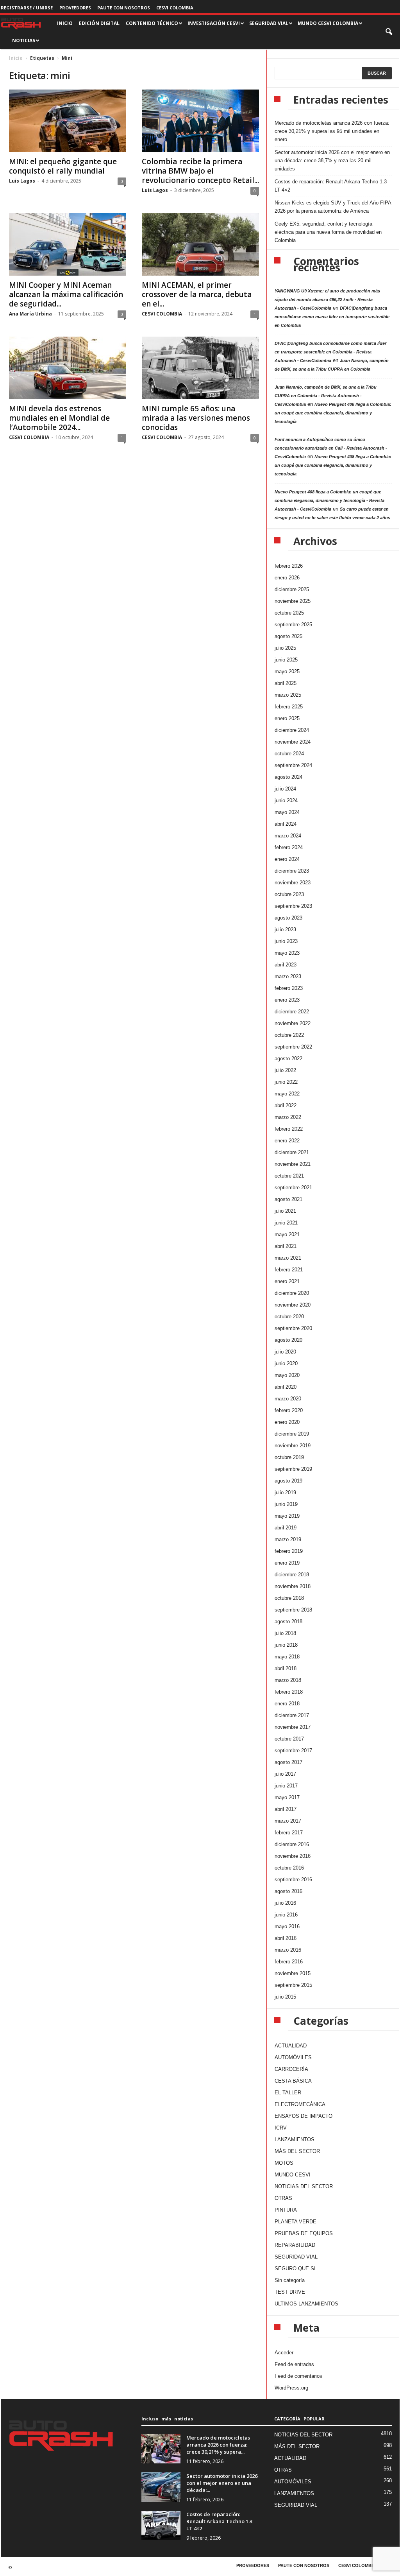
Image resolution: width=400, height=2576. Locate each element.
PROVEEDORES (75, 8)
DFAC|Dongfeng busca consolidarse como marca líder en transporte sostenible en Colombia (332, 317)
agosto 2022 (288, 1059)
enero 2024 (287, 859)
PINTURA (286, 2210)
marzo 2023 (288, 976)
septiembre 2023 (293, 906)
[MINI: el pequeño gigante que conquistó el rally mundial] (68, 121)
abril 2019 (286, 1528)
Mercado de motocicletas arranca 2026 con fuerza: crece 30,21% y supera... (218, 2445)
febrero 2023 (289, 988)
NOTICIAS (24, 40)
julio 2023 (285, 929)
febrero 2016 (289, 1962)
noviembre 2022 (293, 1023)
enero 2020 (287, 1422)
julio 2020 (285, 1352)
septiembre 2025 (293, 625)
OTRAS (283, 2198)
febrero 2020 (289, 1410)
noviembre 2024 (293, 742)
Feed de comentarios (298, 2376)
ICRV (281, 2128)
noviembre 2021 (293, 1164)
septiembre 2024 (293, 765)
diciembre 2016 (292, 1844)
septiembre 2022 (293, 1047)
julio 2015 (285, 1997)
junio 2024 (286, 800)
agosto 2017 (288, 1762)
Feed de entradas (294, 2364)
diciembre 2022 (292, 1012)
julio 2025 (285, 648)
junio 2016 (286, 1915)
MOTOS (284, 2163)
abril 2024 (286, 824)
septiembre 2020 (293, 1328)
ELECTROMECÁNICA (300, 2104)
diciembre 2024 (292, 730)
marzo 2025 (288, 695)
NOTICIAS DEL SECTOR (304, 2186)
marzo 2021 (288, 1258)
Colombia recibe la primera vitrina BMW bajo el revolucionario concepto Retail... (200, 171)
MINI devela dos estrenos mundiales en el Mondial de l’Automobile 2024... (59, 418)
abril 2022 (286, 1105)
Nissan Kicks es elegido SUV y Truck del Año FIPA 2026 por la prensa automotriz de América (333, 207)
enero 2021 (287, 1281)
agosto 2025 (288, 636)
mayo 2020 (287, 1375)
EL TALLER (288, 2093)
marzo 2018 (288, 1680)
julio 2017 (285, 1774)
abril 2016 (286, 1938)
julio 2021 (285, 1211)
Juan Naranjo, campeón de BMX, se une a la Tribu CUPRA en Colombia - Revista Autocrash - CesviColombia (326, 396)
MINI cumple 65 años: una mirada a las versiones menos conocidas (196, 418)
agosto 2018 (288, 1621)
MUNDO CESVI (293, 2175)
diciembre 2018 (292, 1575)
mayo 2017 (287, 1797)
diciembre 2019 (292, 1434)
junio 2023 (286, 941)
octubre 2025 (289, 613)
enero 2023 (287, 1000)
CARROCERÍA (291, 2069)
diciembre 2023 (292, 871)
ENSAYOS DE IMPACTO (304, 2116)
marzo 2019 (288, 1539)
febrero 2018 (289, 1692)
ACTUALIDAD (291, 2046)
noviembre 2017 (293, 1727)
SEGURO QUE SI (295, 2269)
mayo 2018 (287, 1657)
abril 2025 (286, 683)
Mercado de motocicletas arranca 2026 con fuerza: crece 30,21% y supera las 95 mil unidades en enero (332, 131)
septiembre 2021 (293, 1188)
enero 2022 (287, 1141)
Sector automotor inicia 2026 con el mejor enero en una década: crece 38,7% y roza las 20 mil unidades (332, 160)
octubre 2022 (289, 1035)
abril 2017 (286, 1809)
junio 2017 (286, 1786)
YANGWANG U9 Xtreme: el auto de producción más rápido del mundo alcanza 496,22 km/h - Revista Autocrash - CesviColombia (327, 299)
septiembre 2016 (293, 1880)
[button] (389, 32)
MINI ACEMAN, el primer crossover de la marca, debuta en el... (197, 294)
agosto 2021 (288, 1199)
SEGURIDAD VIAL (296, 2257)
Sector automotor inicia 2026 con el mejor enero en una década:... (222, 2483)
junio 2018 (286, 1645)
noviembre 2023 (293, 883)
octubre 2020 (289, 1317)
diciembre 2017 (292, 1715)
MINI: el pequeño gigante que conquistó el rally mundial (63, 166)
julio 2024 (285, 789)
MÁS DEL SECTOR (297, 2151)
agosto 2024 (288, 777)
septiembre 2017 (293, 1750)
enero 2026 (287, 578)
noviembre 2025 (293, 601)
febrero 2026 (289, 566)
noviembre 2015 (293, 1973)
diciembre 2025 (292, 589)
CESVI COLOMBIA (175, 8)
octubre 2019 (289, 1457)
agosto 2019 (288, 1481)
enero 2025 (287, 718)
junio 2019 (286, 1504)
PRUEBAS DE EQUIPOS (304, 2233)
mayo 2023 (287, 953)
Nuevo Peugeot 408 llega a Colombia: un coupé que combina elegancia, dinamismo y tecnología (333, 413)
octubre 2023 (289, 894)
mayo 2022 (287, 1094)
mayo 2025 (287, 671)
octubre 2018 (289, 1598)
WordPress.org (291, 2388)
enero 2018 (287, 1704)
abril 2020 (286, 1387)
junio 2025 (286, 660)
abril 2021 (286, 1246)
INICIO (65, 23)
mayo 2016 (287, 1926)
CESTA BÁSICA (293, 2081)
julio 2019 (285, 1492)
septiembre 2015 (293, 1985)
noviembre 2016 (293, 1856)
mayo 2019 (287, 1516)
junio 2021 (286, 1223)
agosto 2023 (288, 918)
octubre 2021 (289, 1176)
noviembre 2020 (293, 1305)
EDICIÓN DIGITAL (99, 23)
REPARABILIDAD (295, 2245)
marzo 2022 (288, 1117)
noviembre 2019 (293, 1446)
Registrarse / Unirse (27, 8)
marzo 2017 (288, 1821)
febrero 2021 (289, 1270)
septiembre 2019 (293, 1469)
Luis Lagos (22, 181)
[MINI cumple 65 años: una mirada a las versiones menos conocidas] (200, 368)
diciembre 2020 (292, 1293)
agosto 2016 (288, 1891)
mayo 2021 (287, 1234)
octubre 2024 (289, 754)
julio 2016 (285, 1903)
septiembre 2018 (293, 1610)
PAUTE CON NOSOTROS (124, 8)
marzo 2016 (288, 1950)
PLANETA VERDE (296, 2222)
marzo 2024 (288, 836)
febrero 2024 (289, 847)
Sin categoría (290, 2280)
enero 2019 (287, 1563)
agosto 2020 (288, 1340)
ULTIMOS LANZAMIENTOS (306, 2304)
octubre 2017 (289, 1739)
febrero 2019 (289, 1551)
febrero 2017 (289, 1833)
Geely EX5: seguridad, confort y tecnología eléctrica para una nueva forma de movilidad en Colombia (328, 232)
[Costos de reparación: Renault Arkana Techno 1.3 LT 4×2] (161, 2525)
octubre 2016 (289, 1868)
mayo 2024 (287, 812)
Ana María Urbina (30, 314)
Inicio (16, 58)
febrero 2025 (289, 707)
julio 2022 (285, 1070)
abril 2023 (286, 965)
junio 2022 (286, 1082)
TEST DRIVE (290, 2292)
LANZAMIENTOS (295, 2139)
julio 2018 (285, 1633)
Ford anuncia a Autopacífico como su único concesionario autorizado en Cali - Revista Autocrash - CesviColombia (331, 448)
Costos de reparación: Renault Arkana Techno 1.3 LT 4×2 (331, 186)
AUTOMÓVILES (293, 2057)
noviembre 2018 (293, 1586)
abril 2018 (286, 1668)
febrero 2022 (289, 1129)
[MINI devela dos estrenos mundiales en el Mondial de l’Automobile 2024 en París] (68, 368)
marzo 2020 (288, 1399)
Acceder (284, 2353)
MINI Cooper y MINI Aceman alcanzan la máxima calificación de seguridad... (66, 294)
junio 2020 (286, 1363)
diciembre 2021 (292, 1152)
